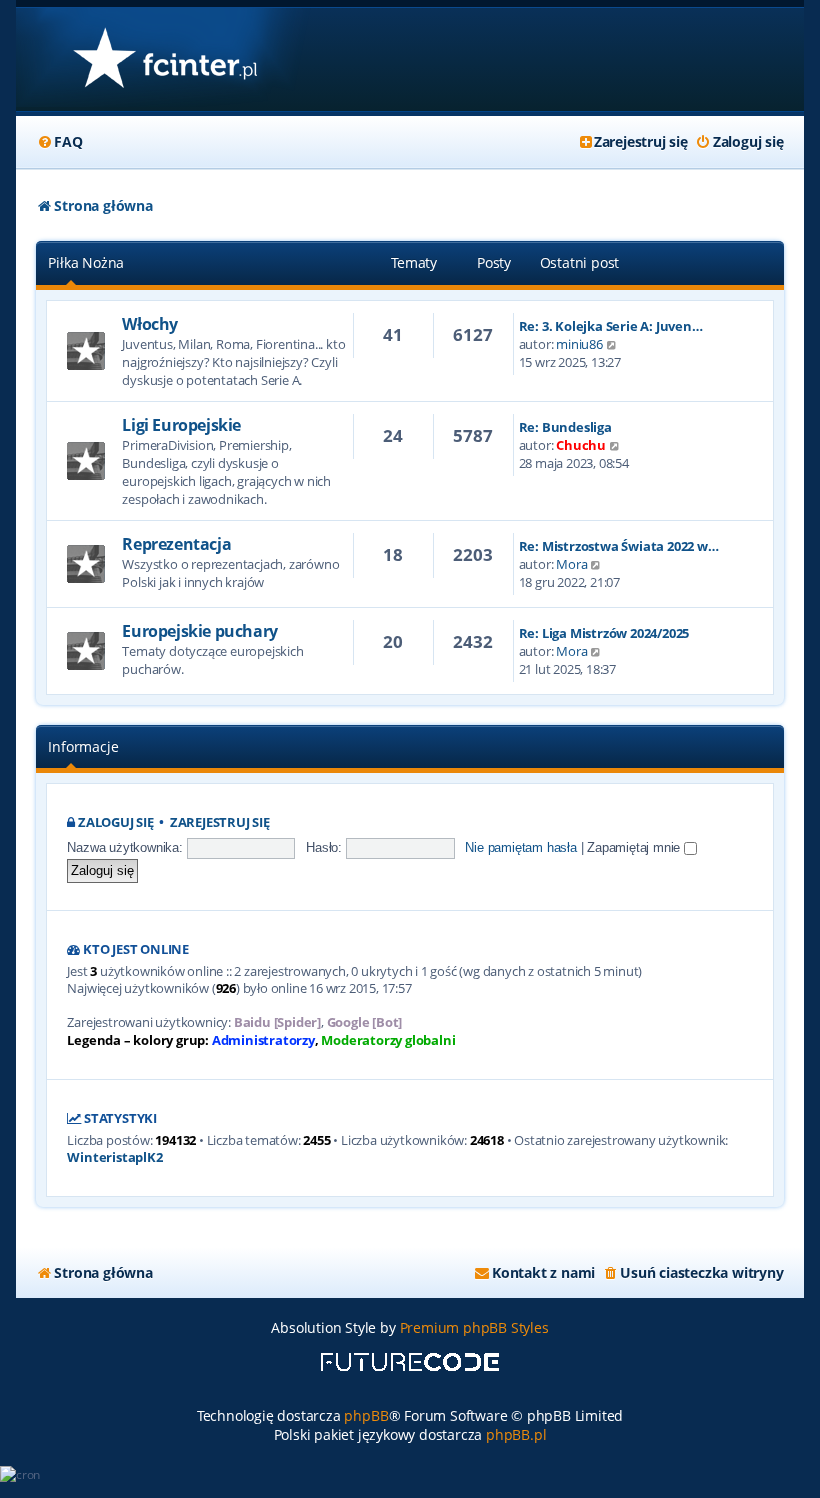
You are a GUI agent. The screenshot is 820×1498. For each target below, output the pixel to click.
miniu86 (579, 344)
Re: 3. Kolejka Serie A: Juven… (611, 326)
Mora (571, 564)
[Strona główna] (164, 59)
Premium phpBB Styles (474, 1327)
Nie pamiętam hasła (520, 847)
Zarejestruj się (220, 822)
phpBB (366, 1415)
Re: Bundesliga (565, 427)
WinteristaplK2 (114, 1157)
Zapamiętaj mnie (635, 847)
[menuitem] (59, 142)
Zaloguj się (116, 822)
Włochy (150, 324)
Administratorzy (263, 1040)
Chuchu (581, 445)
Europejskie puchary (199, 631)
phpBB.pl (516, 1434)
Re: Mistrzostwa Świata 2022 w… (619, 546)
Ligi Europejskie (181, 425)
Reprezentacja (176, 544)
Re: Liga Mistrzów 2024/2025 (604, 633)
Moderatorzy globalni (388, 1040)
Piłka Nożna (86, 262)
